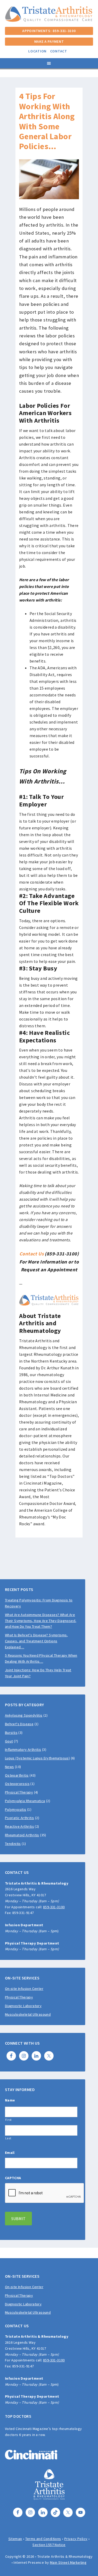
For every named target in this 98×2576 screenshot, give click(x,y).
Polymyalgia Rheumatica (25, 1801)
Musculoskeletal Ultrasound (28, 2014)
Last (8, 2138)
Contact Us (31, 1254)
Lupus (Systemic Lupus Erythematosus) (37, 1758)
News (10, 1767)
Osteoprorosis (17, 1784)
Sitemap (15, 2539)
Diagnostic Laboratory (23, 2006)
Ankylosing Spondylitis (24, 1715)
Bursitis (11, 1733)
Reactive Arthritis (19, 1826)
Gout (9, 1741)
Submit (18, 2219)
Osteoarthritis (17, 1775)
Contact (59, 51)
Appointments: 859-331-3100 (49, 31)
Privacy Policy (76, 2539)
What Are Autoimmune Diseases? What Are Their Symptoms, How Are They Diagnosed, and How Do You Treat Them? (41, 1621)
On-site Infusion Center (24, 1989)
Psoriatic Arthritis (20, 1818)
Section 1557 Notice (49, 2545)
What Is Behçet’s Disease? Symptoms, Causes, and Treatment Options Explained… (36, 1641)
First (8, 2120)
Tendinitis (13, 1844)
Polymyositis (16, 1809)
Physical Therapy (19, 1792)
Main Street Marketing (68, 2562)
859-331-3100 (54, 1907)
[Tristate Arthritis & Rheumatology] (49, 19)
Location (37, 51)
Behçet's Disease (19, 1724)
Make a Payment (49, 41)
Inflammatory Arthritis (23, 1749)
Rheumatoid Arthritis (22, 1835)
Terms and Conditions (43, 2539)
